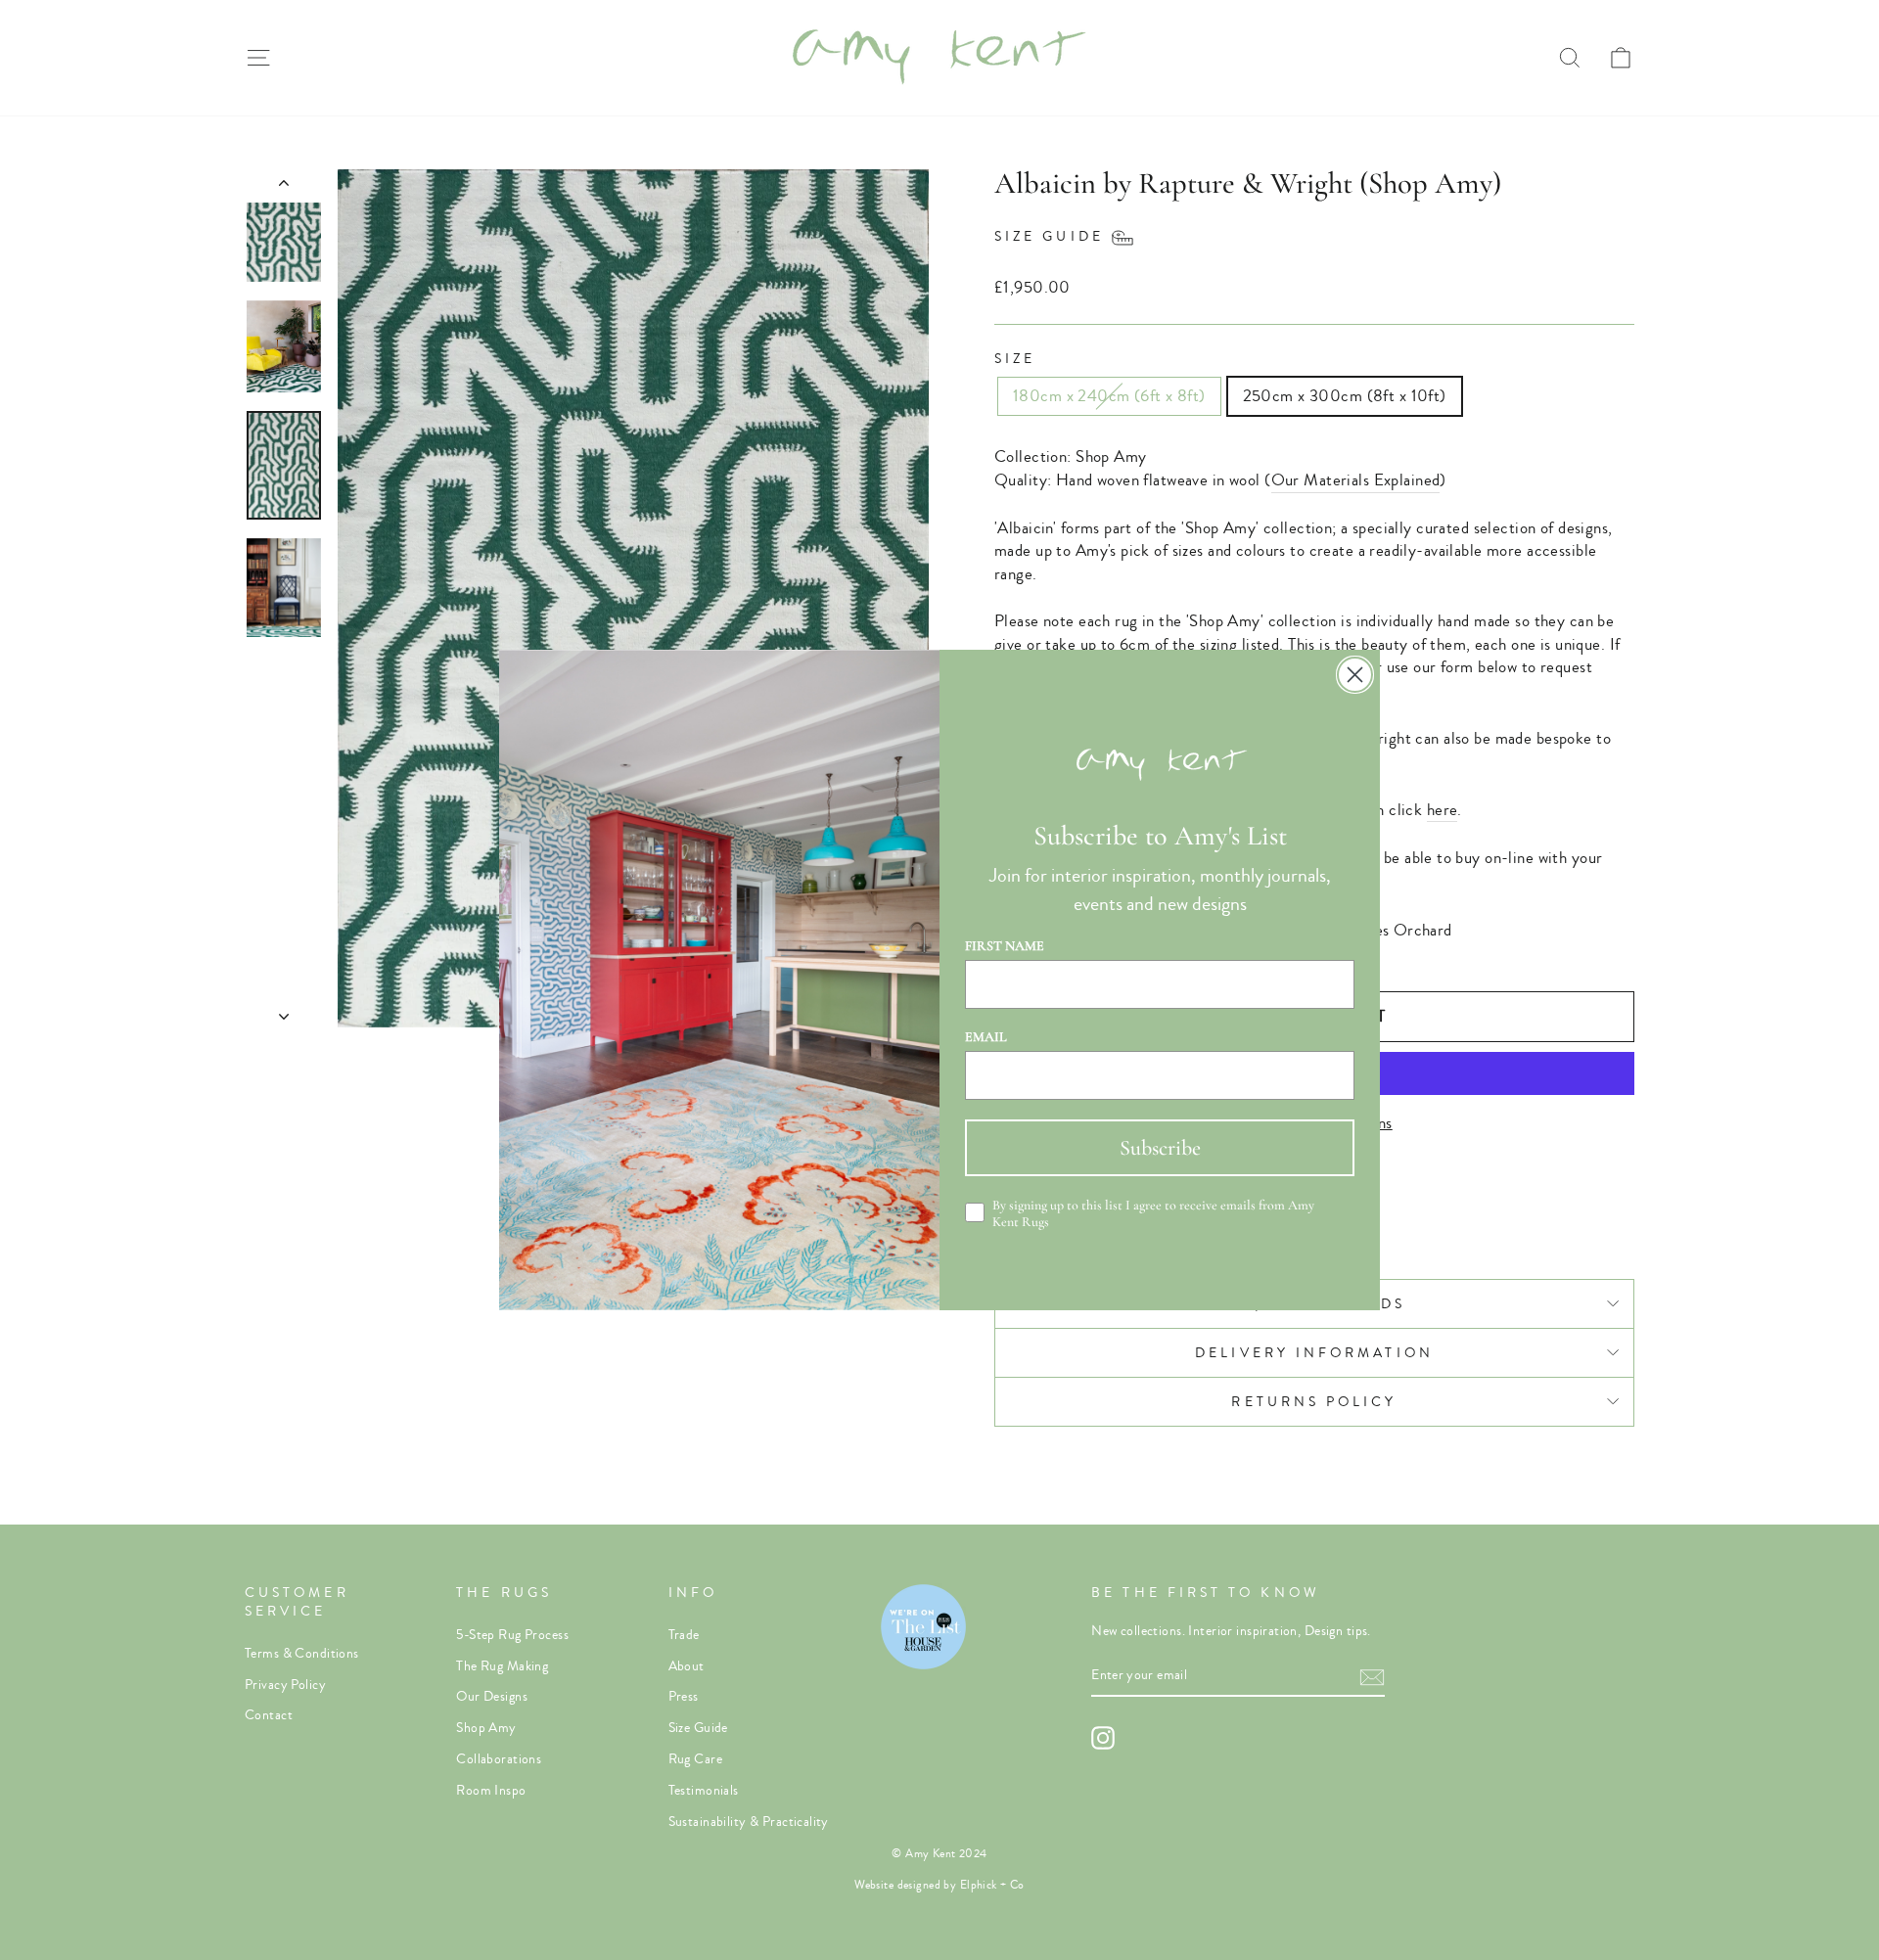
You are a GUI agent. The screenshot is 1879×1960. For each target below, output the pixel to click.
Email (986, 1037)
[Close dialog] (1355, 675)
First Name (1005, 946)
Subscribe (1160, 1148)
